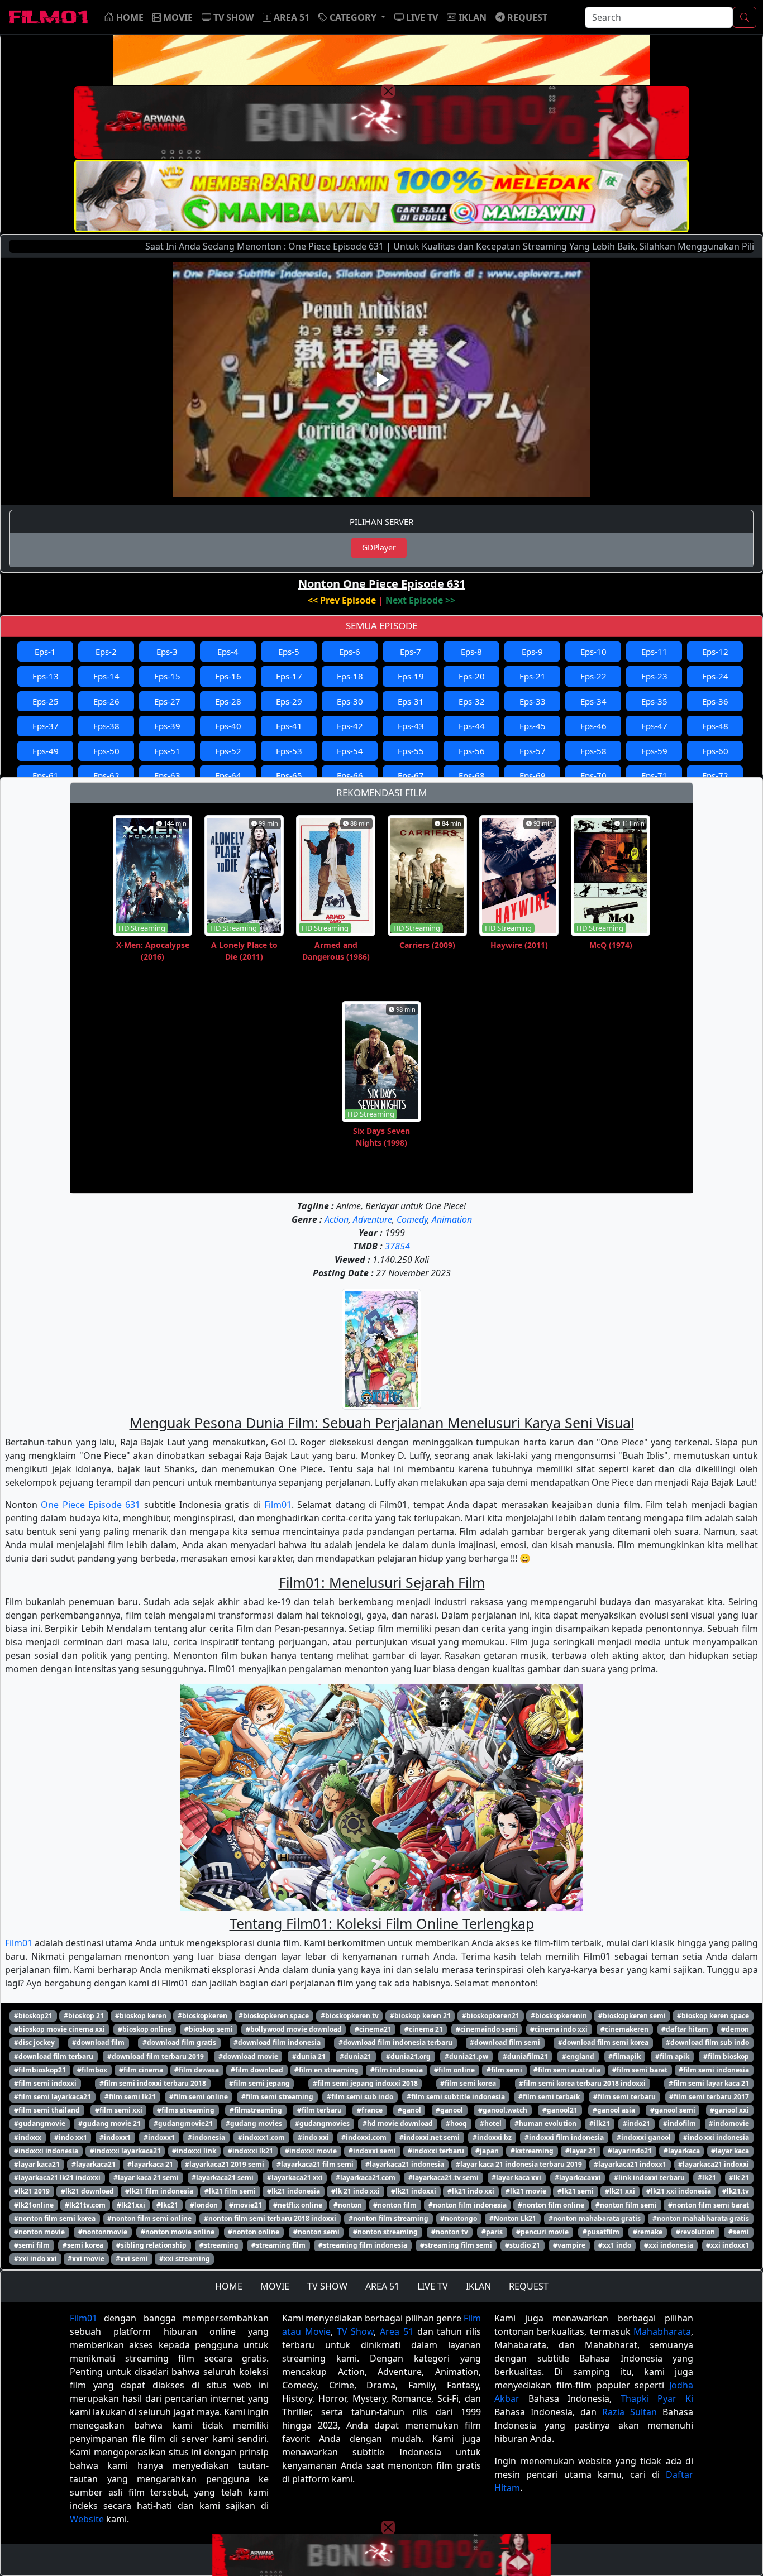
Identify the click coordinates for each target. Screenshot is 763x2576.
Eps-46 (593, 726)
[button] (352, 17)
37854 (397, 1246)
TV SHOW (327, 2286)
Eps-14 (106, 676)
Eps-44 (472, 726)
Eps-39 (167, 726)
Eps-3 (167, 652)
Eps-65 (289, 775)
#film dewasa (197, 2070)
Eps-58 (593, 751)
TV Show (356, 2331)
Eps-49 (46, 751)
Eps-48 (715, 726)
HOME (229, 2286)
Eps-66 (350, 775)
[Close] (388, 91)
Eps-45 (533, 726)
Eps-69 (533, 775)
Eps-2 (106, 652)
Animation (452, 1219)
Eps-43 (411, 726)
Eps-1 (45, 652)
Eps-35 (654, 701)
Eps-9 (532, 652)
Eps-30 (350, 701)
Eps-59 (654, 751)
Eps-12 (715, 652)
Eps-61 (46, 775)
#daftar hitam (685, 2029)
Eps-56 (472, 751)
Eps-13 (46, 676)
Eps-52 (228, 751)
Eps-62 (106, 775)
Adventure (373, 1219)
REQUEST (529, 2286)
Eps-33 (533, 701)
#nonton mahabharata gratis (701, 2218)
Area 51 (397, 2331)
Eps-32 (472, 701)
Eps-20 (472, 676)
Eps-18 (350, 676)
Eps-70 (593, 775)
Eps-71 (654, 775)
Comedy (412, 1219)
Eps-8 (471, 652)
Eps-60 (715, 751)
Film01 (278, 1505)
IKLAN (478, 2286)
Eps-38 (106, 726)
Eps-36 (715, 701)
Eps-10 (593, 652)
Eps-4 (228, 652)
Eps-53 (289, 751)
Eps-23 (654, 676)
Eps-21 (533, 676)
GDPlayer (379, 547)
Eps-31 (411, 701)
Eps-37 (46, 726)
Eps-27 (167, 701)
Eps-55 (411, 751)
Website (87, 2519)
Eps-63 (167, 775)
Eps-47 (654, 726)
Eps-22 (593, 676)
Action (337, 1219)
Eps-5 (289, 652)
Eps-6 (350, 652)
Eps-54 (350, 751)
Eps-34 (593, 701)
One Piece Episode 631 (90, 1505)
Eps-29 (289, 701)
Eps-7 (411, 652)
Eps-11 (654, 652)
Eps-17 (289, 676)
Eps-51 (167, 751)
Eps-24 (715, 676)
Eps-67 (411, 775)
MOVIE (275, 2286)
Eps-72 (715, 775)
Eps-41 (289, 726)
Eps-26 (106, 701)
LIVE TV (433, 2286)
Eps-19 (411, 676)
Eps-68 (472, 775)
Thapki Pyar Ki (657, 2398)
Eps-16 (228, 676)
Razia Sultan (630, 2412)
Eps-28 (228, 701)
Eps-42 (350, 726)
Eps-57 (533, 751)
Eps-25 (46, 701)
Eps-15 (167, 676)
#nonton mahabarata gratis (595, 2218)
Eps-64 (228, 775)
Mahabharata (662, 2331)
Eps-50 (106, 751)
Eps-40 (228, 726)
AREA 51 (382, 2286)
